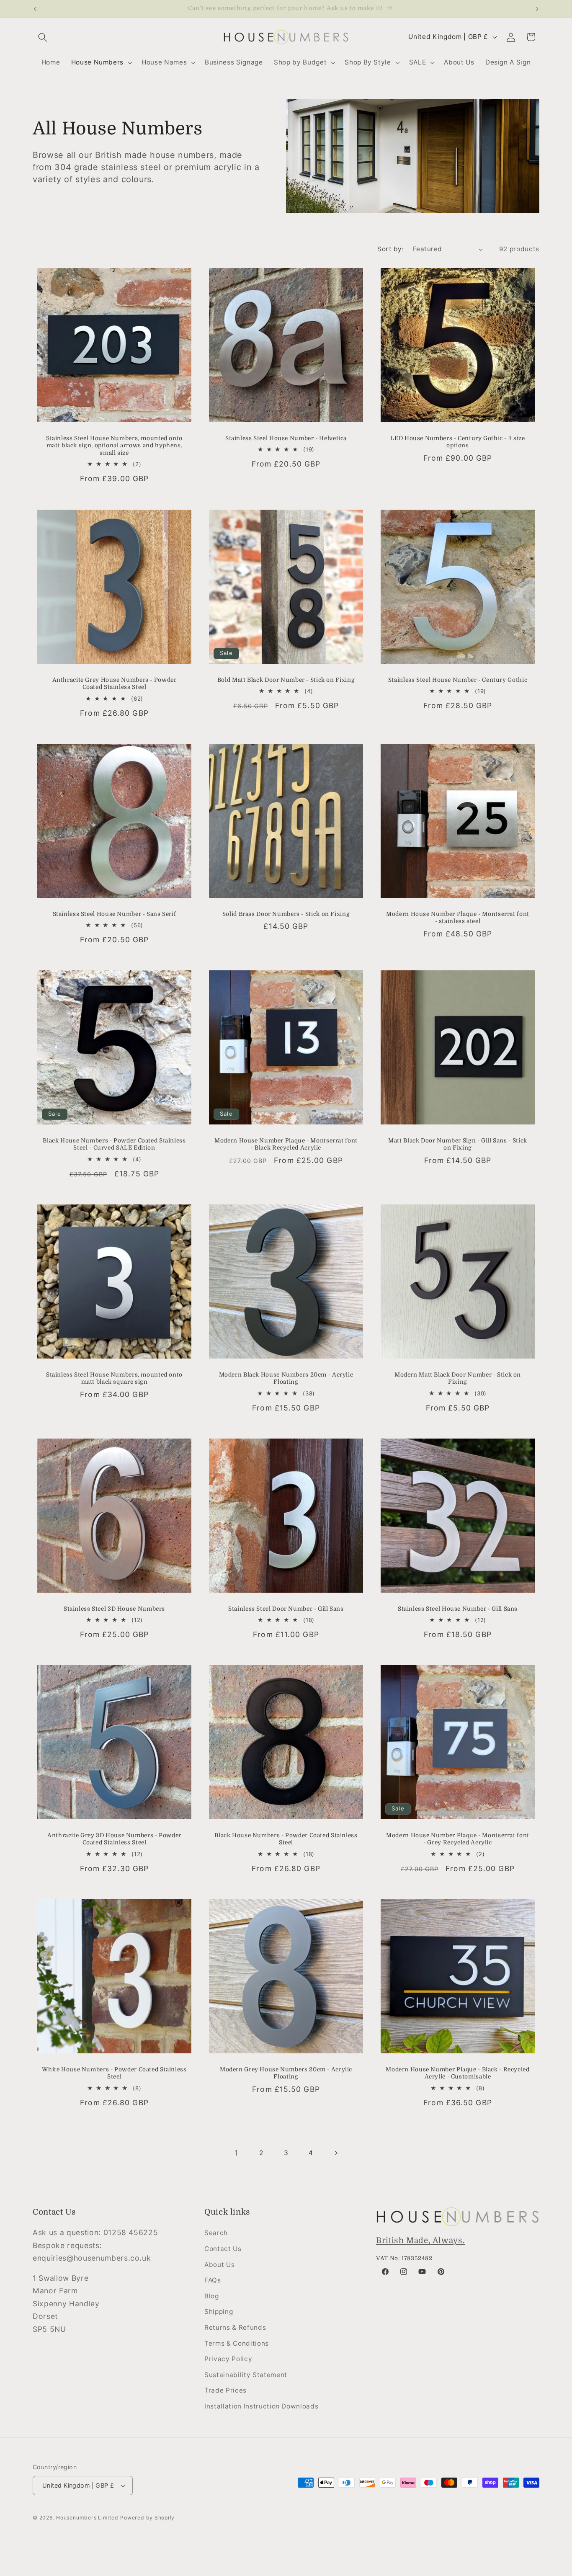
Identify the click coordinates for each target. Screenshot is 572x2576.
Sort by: (390, 249)
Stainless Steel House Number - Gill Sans (458, 1608)
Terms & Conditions (237, 2343)
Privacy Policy (228, 2359)
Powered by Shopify (147, 2518)
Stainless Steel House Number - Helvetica (286, 438)
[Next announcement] (537, 9)
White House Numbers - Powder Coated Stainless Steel (114, 2073)
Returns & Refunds (235, 2327)
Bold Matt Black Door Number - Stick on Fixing (286, 680)
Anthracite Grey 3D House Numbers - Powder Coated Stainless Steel (114, 1839)
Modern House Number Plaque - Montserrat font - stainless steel (458, 917)
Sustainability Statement (246, 2375)
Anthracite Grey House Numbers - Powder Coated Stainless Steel (115, 684)
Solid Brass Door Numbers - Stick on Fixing (286, 914)
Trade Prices (225, 2391)
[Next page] (336, 2153)
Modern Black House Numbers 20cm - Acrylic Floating (286, 1378)
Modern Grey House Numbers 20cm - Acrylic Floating (286, 2073)
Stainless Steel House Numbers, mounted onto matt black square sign (114, 1378)
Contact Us (223, 2249)
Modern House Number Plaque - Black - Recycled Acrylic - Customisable (457, 2073)
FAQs (213, 2280)
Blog (212, 2296)
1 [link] (236, 2153)
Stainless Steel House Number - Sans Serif (115, 914)
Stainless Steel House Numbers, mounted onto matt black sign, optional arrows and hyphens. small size (114, 446)
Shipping (219, 2312)
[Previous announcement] (35, 9)
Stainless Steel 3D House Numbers (114, 1608)
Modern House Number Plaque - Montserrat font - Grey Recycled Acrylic (458, 1839)
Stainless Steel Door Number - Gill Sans (286, 1608)
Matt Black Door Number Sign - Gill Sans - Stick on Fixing (458, 1144)
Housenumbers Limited (87, 2518)
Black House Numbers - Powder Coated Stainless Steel (286, 1839)
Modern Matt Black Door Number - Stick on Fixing (458, 1378)
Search (216, 2233)
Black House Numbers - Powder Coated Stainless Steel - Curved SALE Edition (114, 1144)
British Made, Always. (420, 2241)
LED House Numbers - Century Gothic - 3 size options (457, 442)
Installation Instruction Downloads (261, 2406)
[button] (43, 37)
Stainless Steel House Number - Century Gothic (458, 680)
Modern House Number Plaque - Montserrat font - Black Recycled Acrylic (286, 1144)
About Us (219, 2265)
